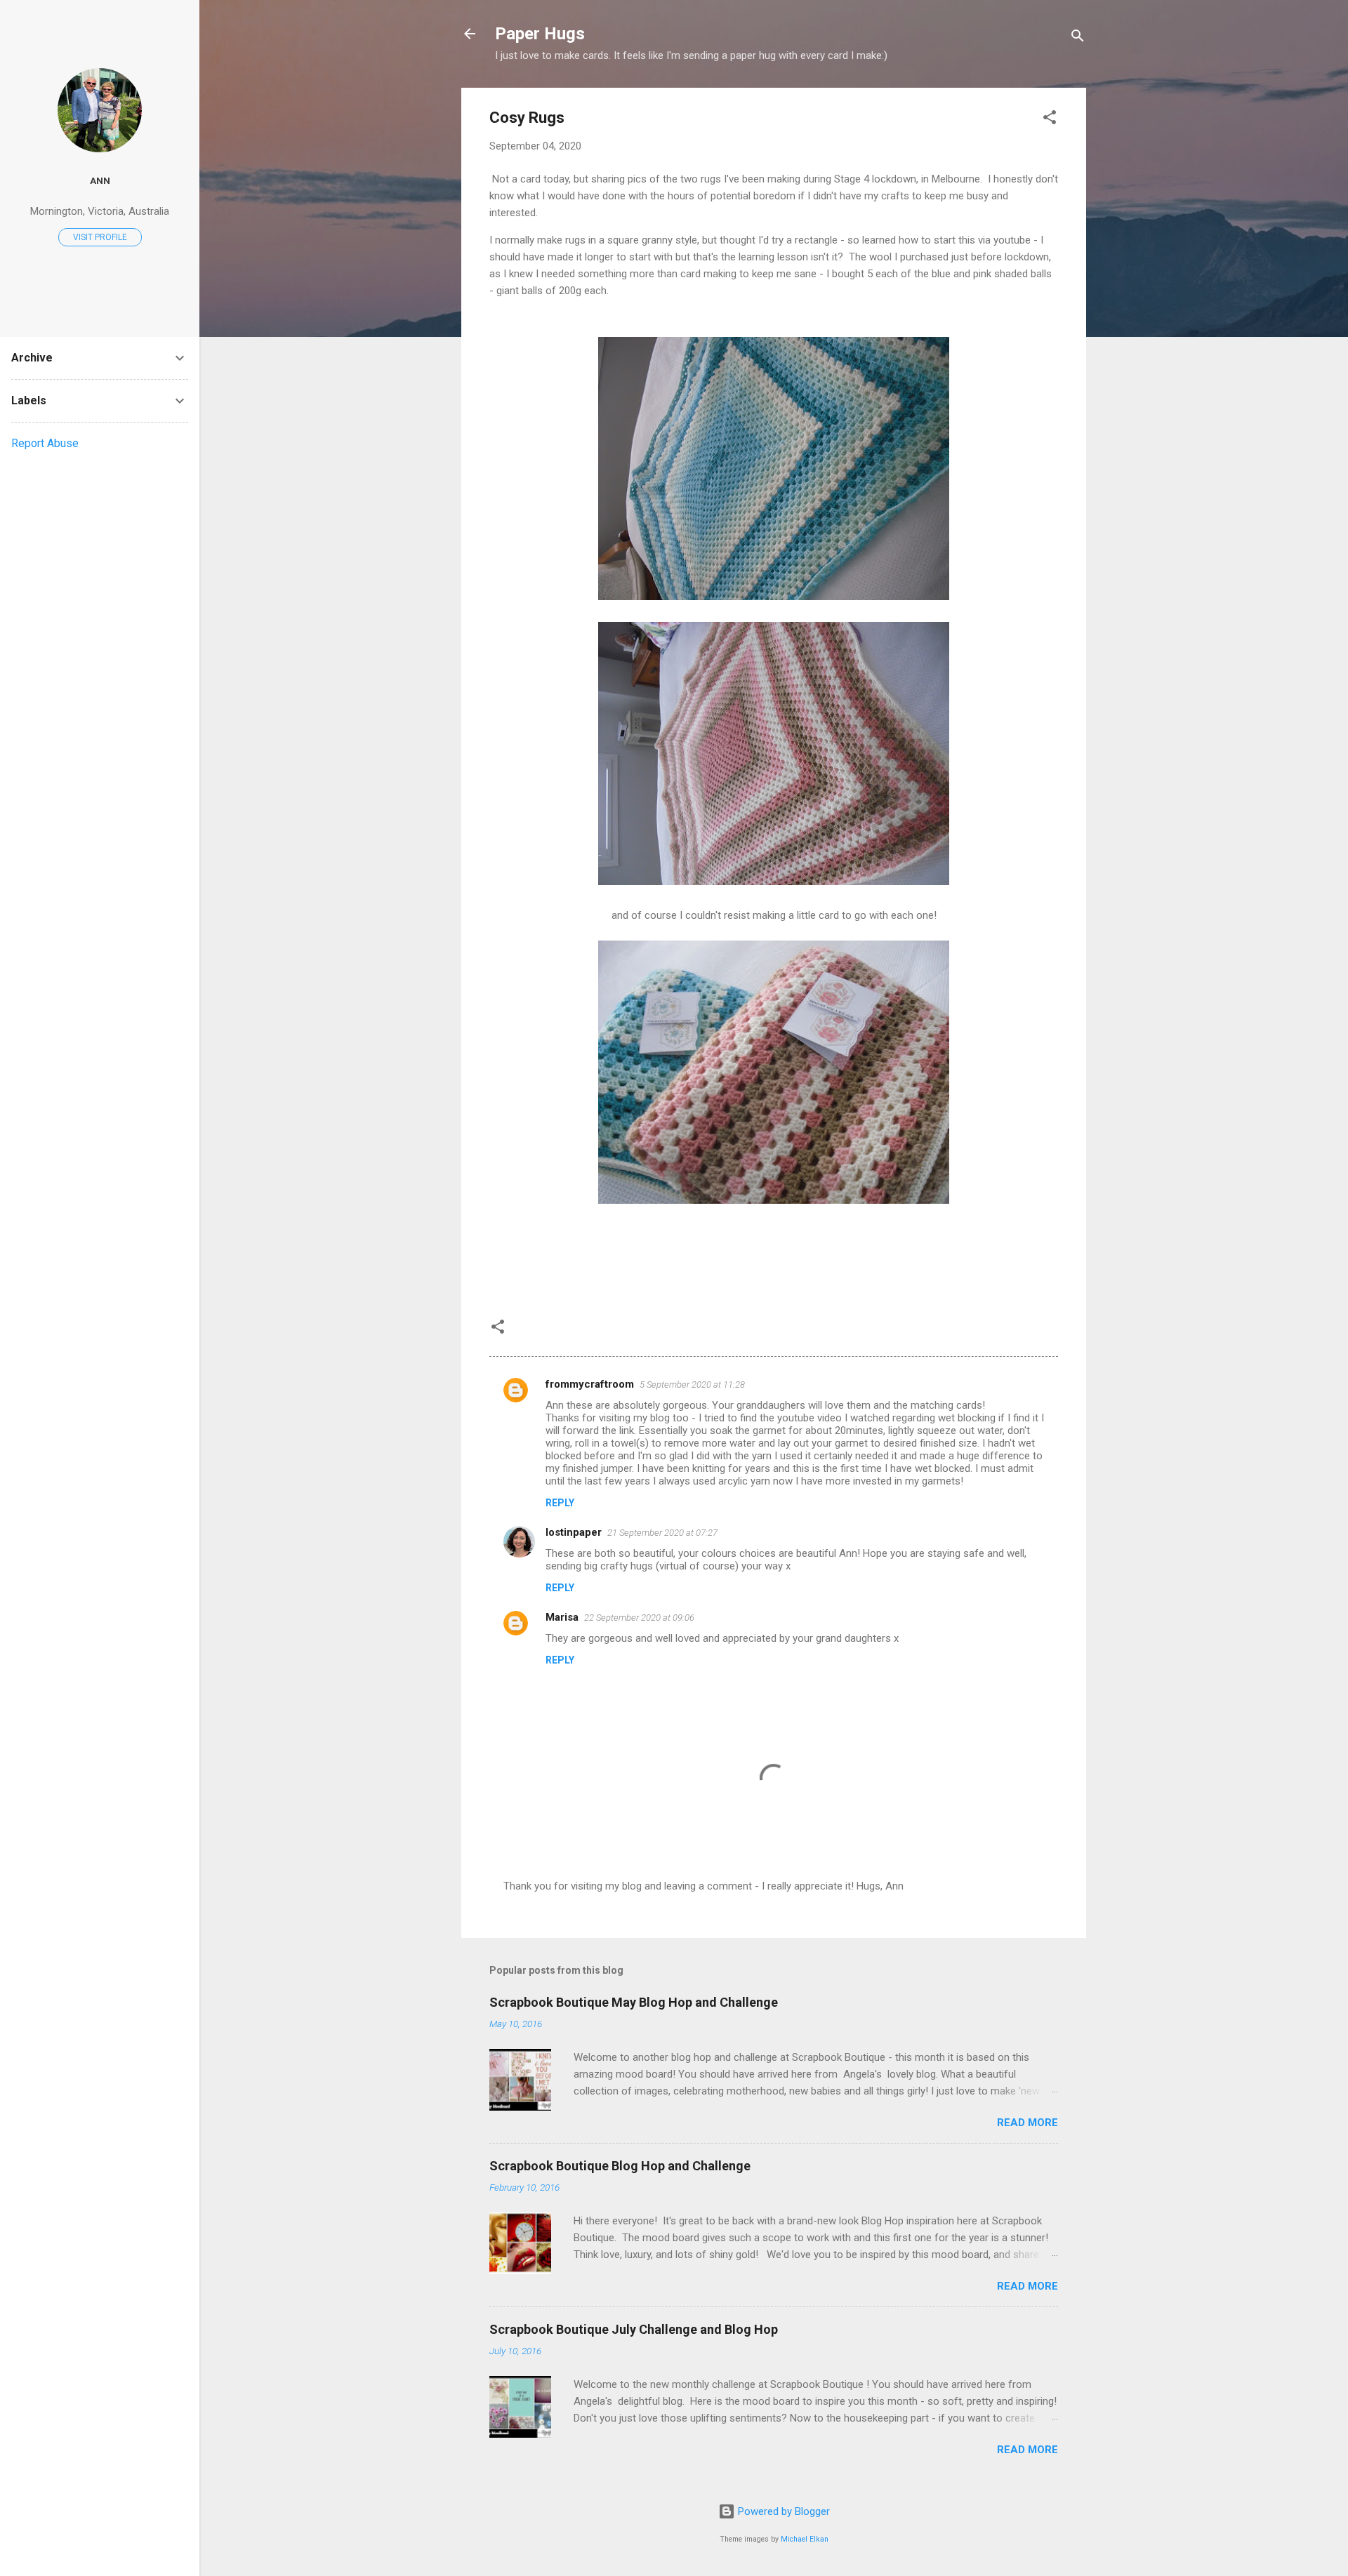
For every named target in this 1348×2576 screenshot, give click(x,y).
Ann (100, 180)
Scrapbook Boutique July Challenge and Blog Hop (634, 2329)
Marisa (562, 1617)
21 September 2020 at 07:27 (662, 1533)
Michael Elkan (805, 2539)
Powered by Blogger (782, 2511)
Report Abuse (45, 443)
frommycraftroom (590, 1384)
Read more (1027, 2123)
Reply (560, 1503)
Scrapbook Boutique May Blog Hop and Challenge (634, 2002)
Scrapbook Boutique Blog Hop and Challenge (620, 2166)
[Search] (1078, 38)
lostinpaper (574, 1532)
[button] (1050, 120)
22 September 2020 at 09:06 (639, 1618)
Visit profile (100, 237)
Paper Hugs (540, 34)
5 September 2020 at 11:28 (692, 1385)
